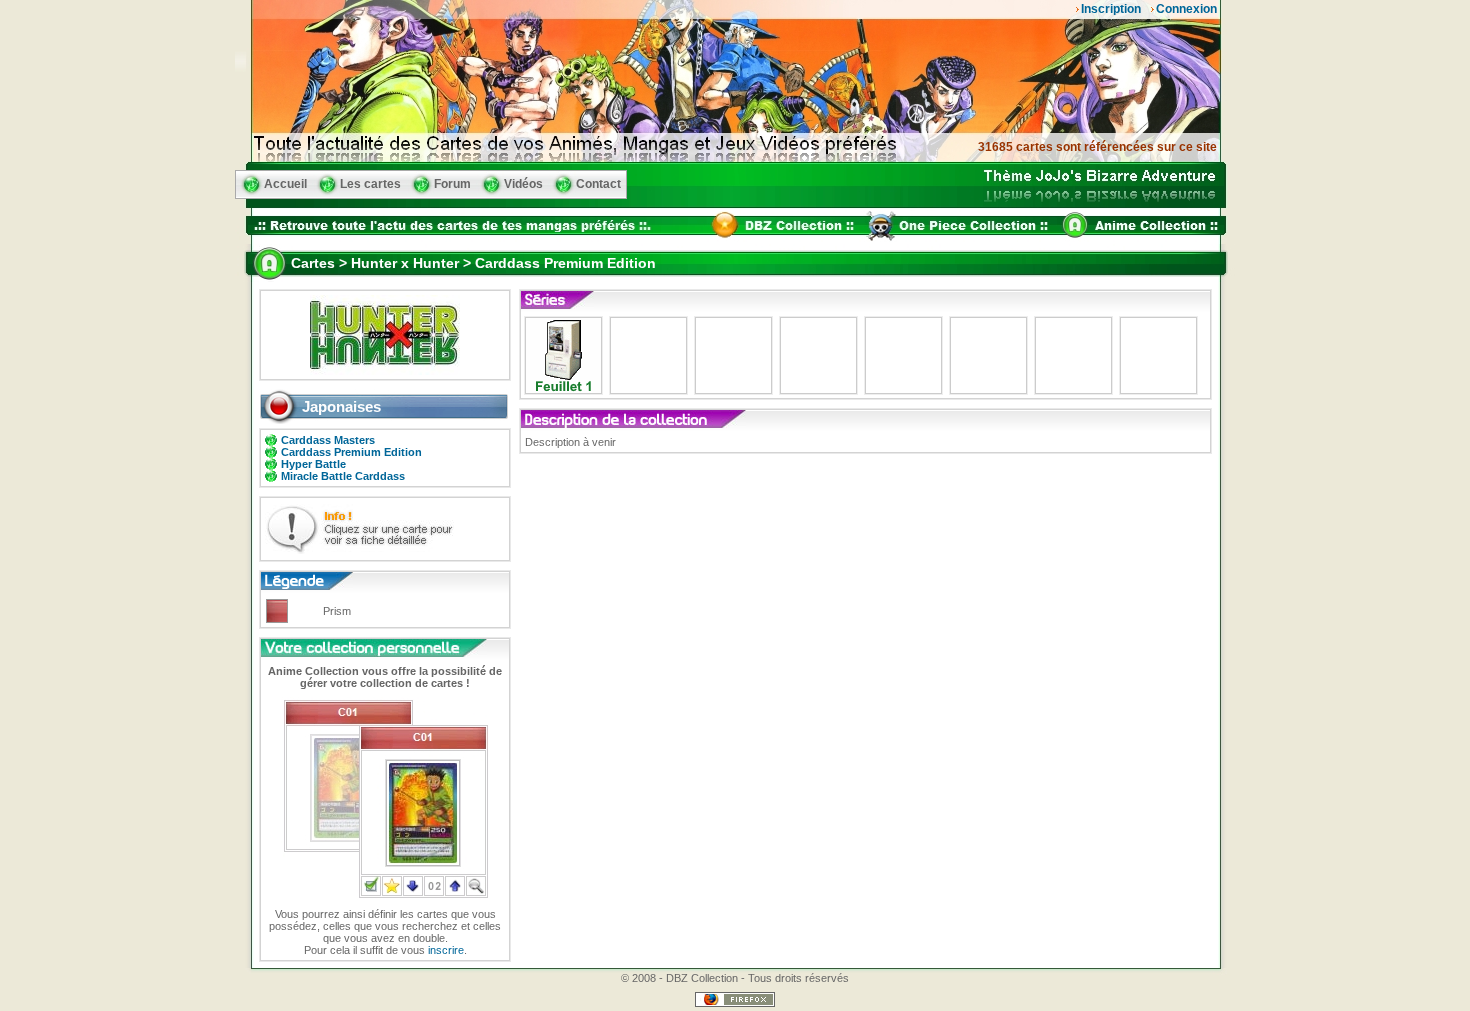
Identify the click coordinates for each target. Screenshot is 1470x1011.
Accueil (285, 184)
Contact (598, 184)
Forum (452, 184)
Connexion (1186, 9)
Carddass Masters (328, 440)
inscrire (446, 950)
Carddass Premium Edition (351, 452)
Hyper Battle (313, 464)
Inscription (1111, 9)
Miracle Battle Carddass (343, 476)
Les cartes (370, 184)
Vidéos (523, 184)
